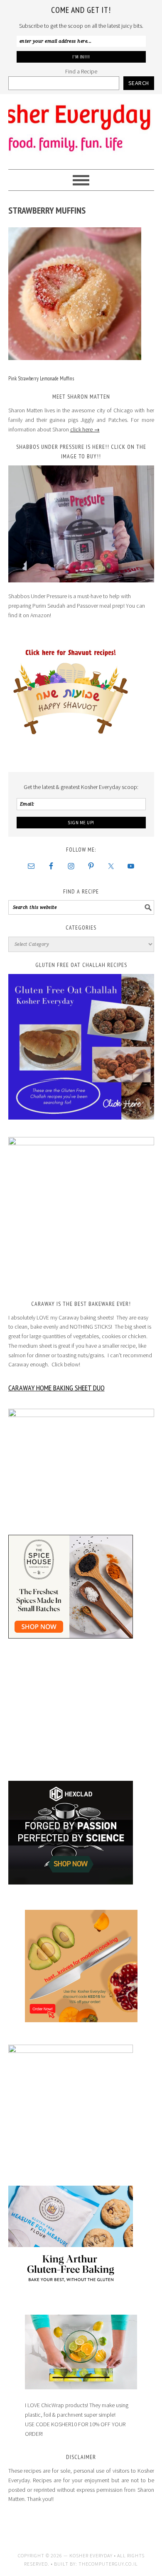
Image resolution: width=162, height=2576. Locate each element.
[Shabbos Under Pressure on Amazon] (81, 524)
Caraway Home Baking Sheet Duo (56, 1388)
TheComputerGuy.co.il (108, 2564)
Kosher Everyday (81, 128)
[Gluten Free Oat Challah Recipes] (81, 1047)
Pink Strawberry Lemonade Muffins (41, 379)
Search (139, 83)
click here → (85, 429)
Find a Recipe (81, 71)
